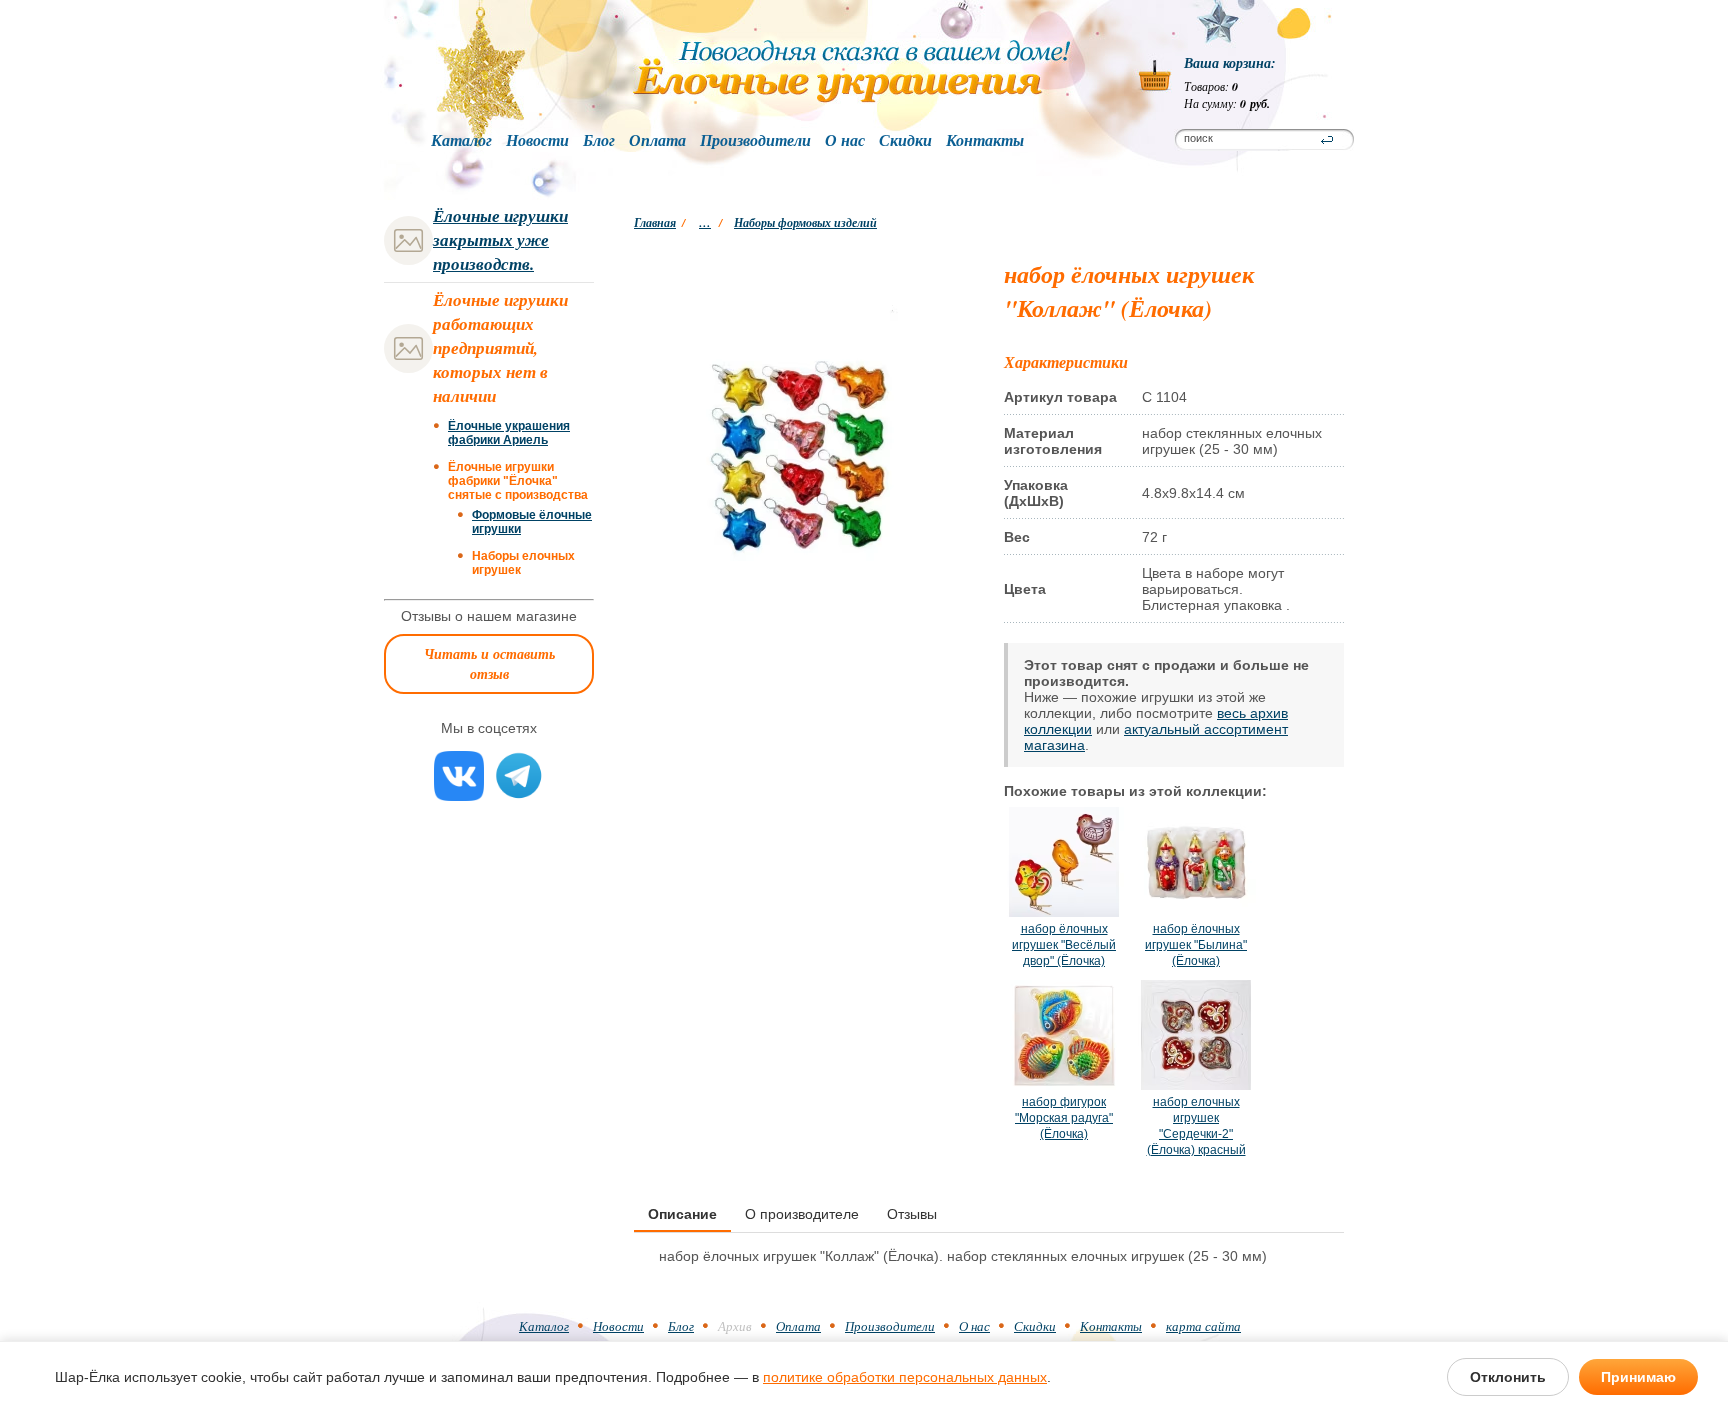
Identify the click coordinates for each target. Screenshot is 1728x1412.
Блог (599, 141)
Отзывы (912, 1214)
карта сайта (1203, 1326)
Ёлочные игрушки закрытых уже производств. (500, 240)
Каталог (461, 141)
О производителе (802, 1214)
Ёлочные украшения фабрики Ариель (509, 433)
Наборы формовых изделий (805, 222)
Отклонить (1508, 1377)
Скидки (905, 141)
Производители (755, 141)
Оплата (657, 141)
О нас (845, 141)
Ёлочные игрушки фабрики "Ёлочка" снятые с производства (518, 481)
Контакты (985, 141)
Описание (682, 1214)
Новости (537, 141)
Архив (735, 1326)
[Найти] (1327, 140)
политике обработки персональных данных (905, 1377)
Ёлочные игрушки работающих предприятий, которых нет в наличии (500, 348)
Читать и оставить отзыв (489, 664)
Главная (655, 222)
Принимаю (1638, 1377)
